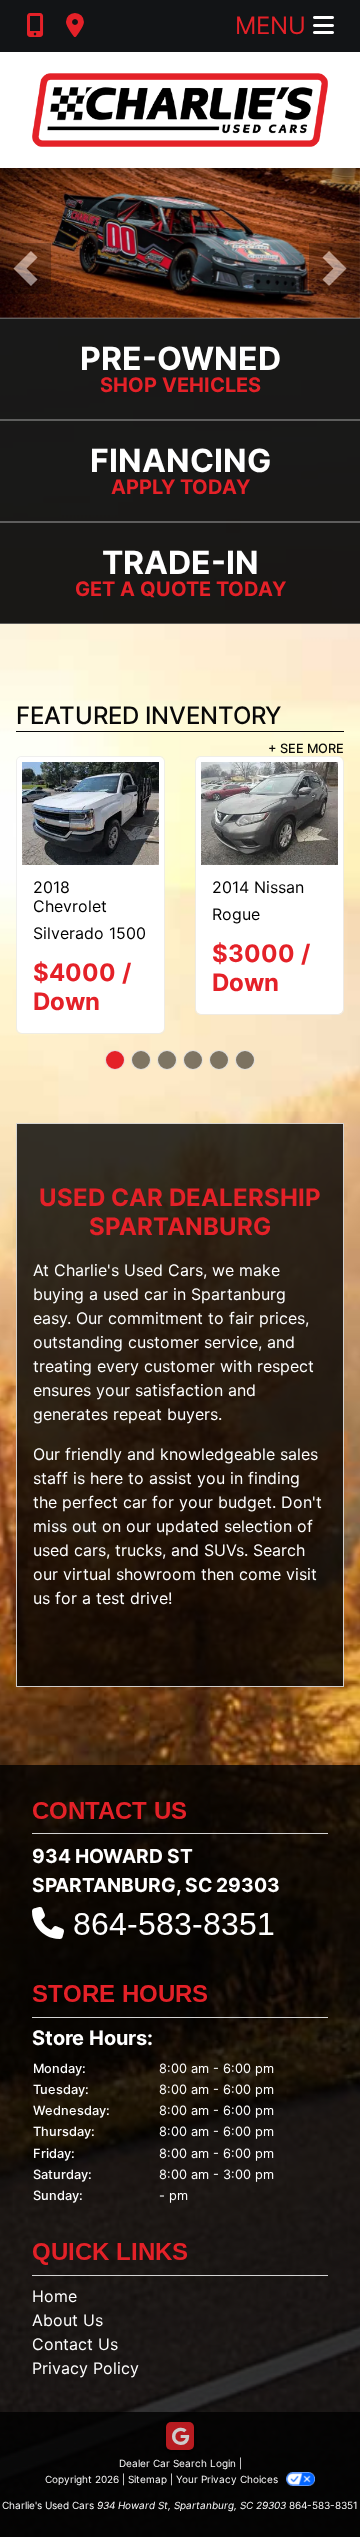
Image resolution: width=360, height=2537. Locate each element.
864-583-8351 (174, 1924)
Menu (274, 25)
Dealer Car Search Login (177, 2463)
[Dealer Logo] (180, 110)
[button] (25, 268)
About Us (67, 2320)
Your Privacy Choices (228, 2479)
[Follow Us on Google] (180, 2437)
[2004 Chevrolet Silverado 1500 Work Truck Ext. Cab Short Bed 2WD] (90, 813)
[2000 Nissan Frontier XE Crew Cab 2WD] (269, 813)
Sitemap (147, 2479)
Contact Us (75, 2344)
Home (54, 2296)
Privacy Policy (85, 2368)
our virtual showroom (114, 1574)
